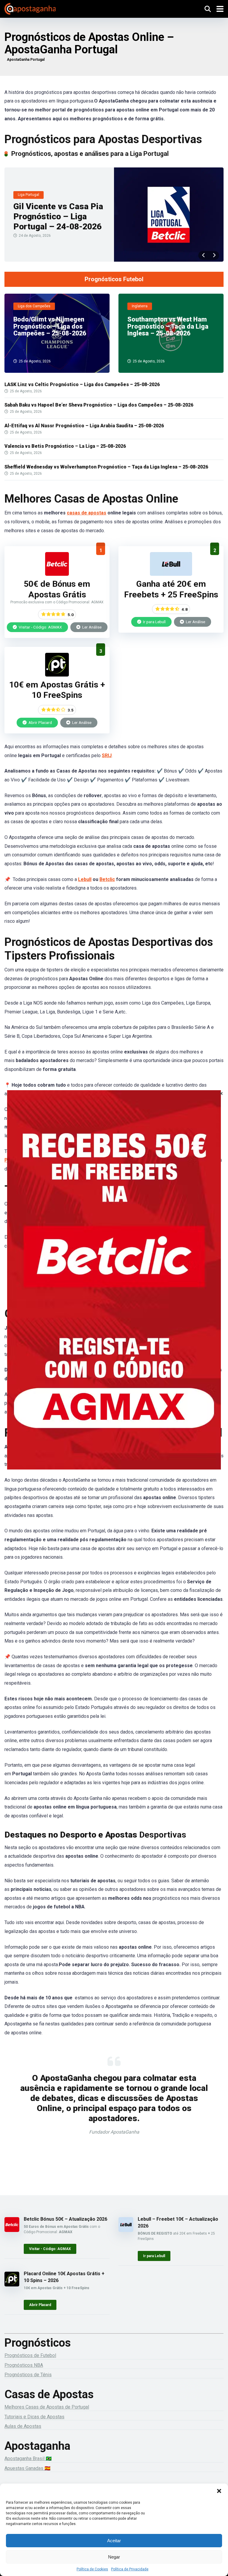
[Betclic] (114, 1288)
